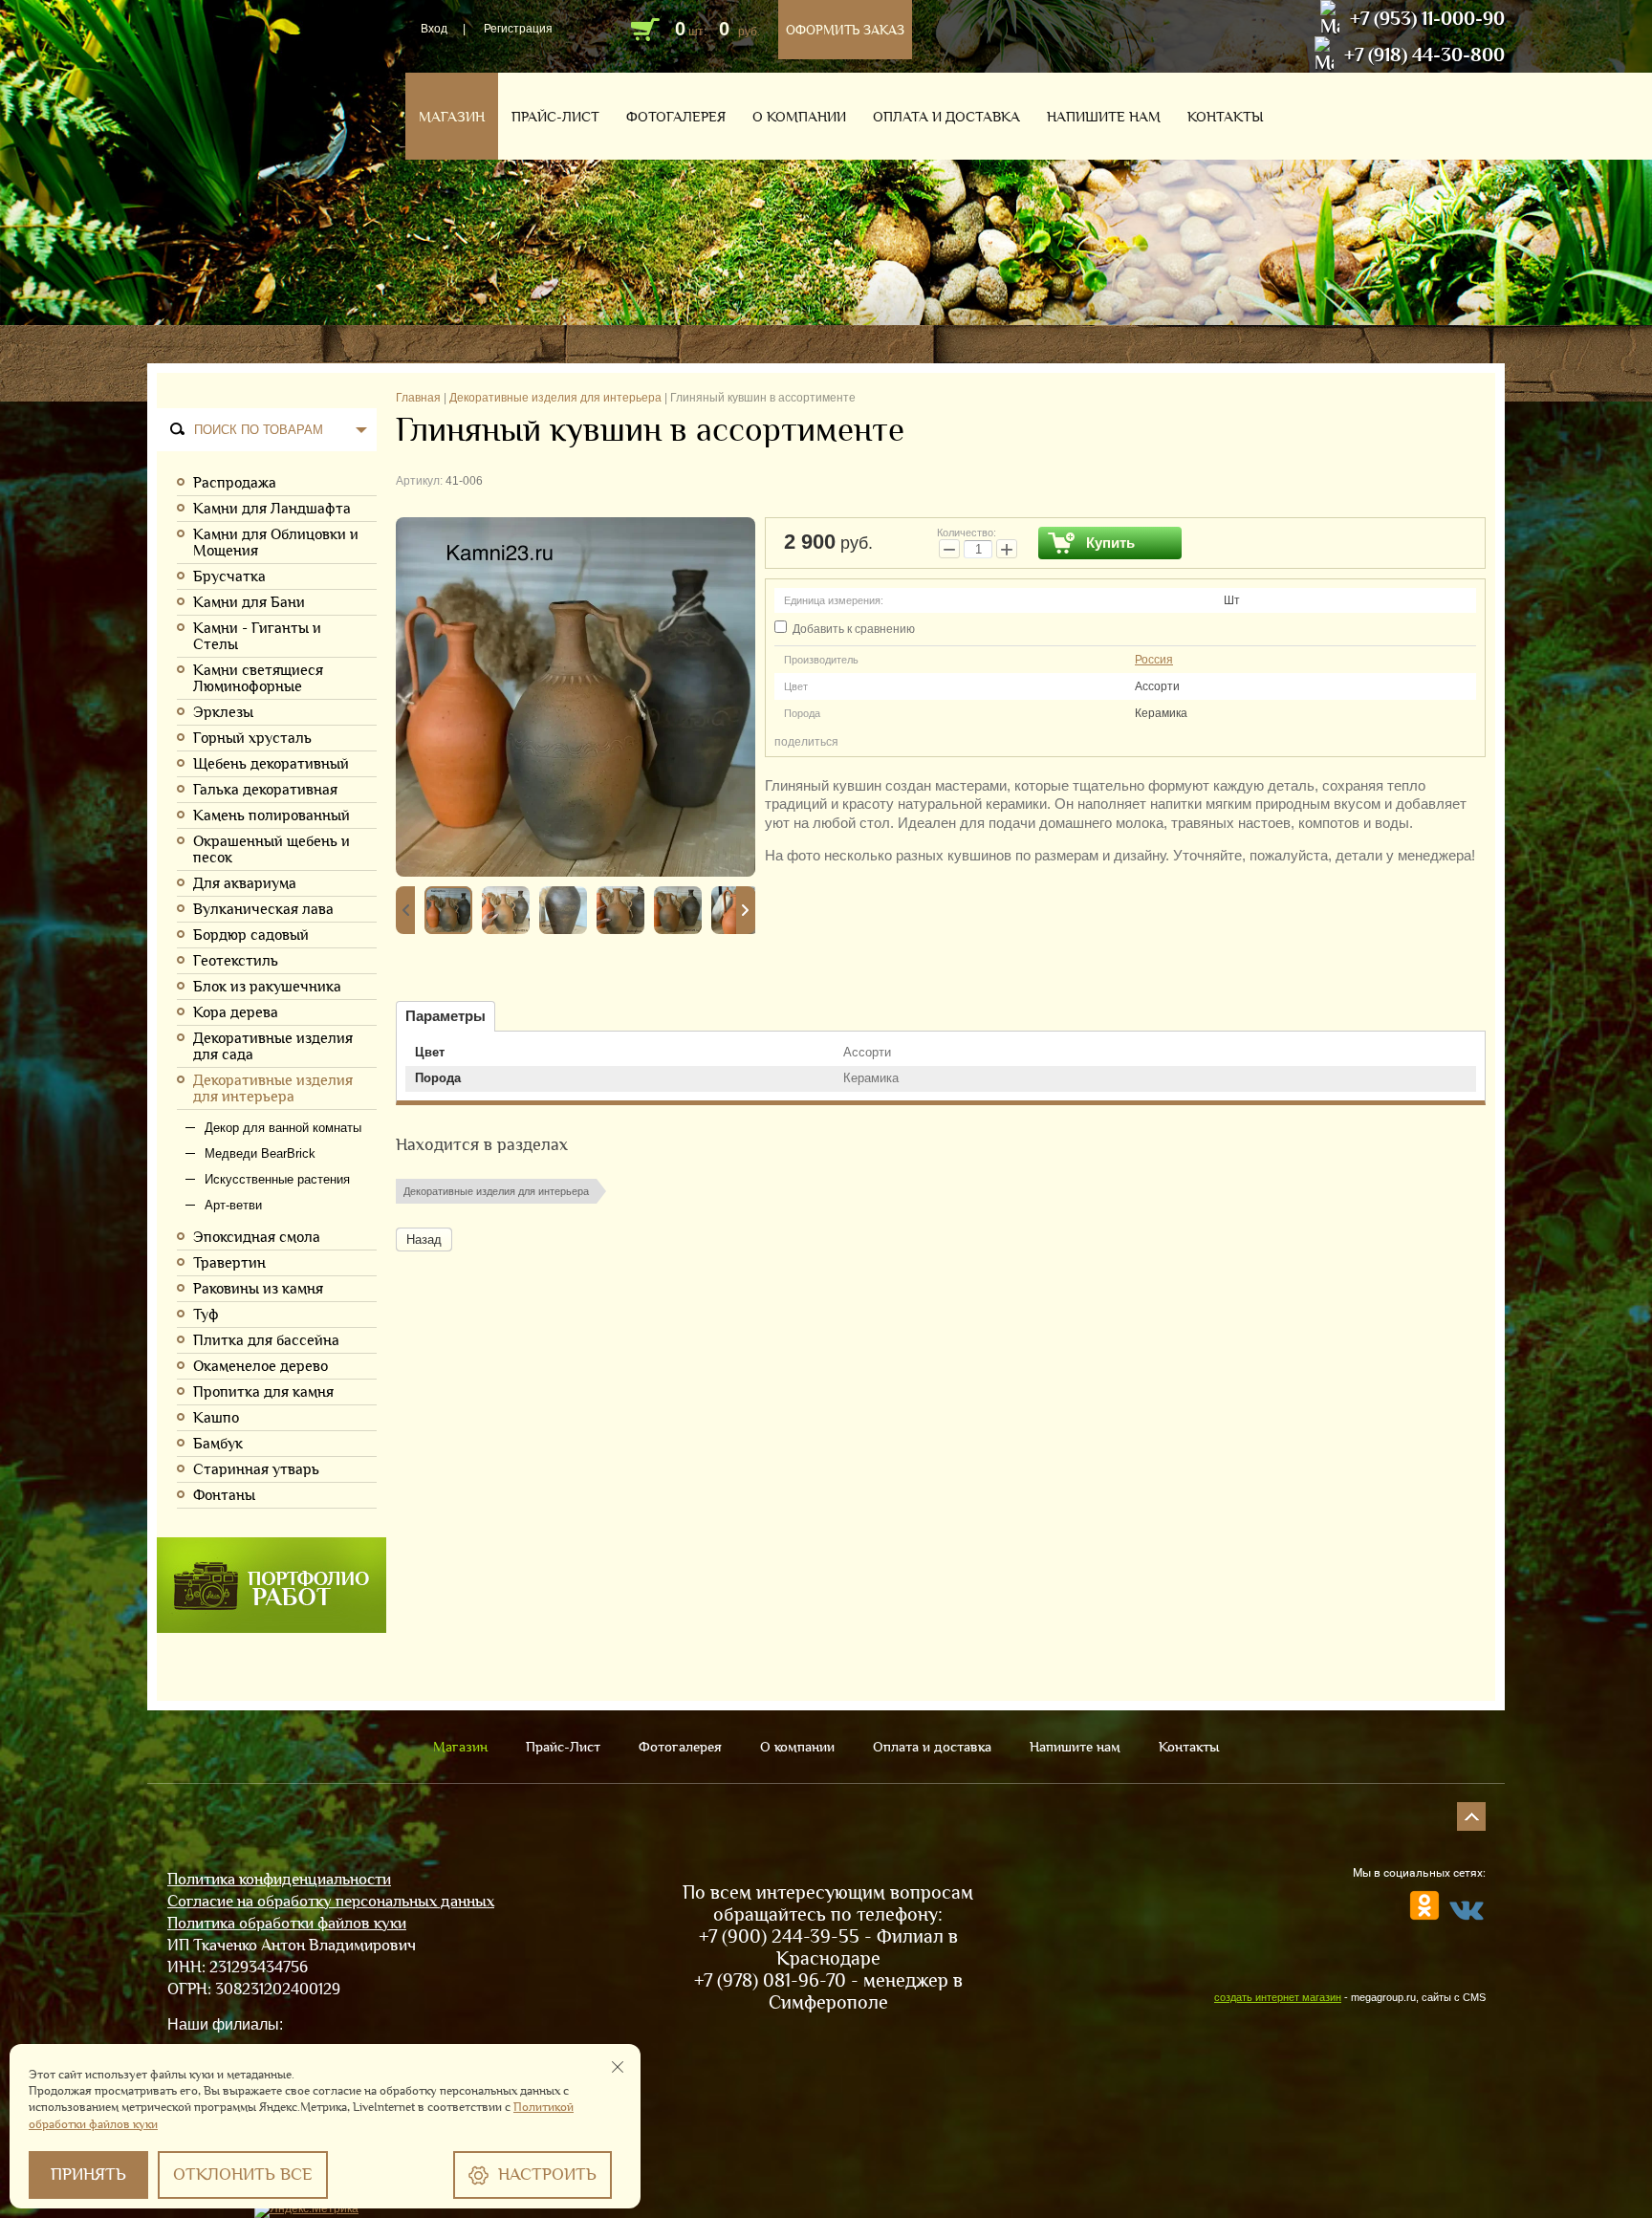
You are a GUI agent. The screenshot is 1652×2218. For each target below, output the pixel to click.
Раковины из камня (258, 1288)
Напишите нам (1104, 117)
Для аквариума (245, 883)
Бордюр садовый (251, 935)
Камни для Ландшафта (272, 508)
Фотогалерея (676, 117)
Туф (206, 1314)
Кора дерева (236, 1012)
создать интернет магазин (1278, 1997)
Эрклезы (223, 712)
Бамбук (218, 1443)
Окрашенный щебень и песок (272, 849)
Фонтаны (224, 1495)
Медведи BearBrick (260, 1153)
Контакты (1225, 117)
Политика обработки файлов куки (287, 1923)
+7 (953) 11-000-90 (1427, 18)
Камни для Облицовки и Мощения (276, 542)
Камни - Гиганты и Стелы (257, 636)
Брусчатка (229, 576)
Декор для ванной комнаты (283, 1128)
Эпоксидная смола (257, 1237)
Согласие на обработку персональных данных (331, 1901)
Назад (424, 1239)
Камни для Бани (249, 602)
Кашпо (216, 1417)
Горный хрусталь (252, 738)
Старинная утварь (256, 1469)
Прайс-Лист (555, 117)
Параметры (446, 1016)
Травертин (229, 1262)
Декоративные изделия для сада (273, 1046)
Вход (434, 29)
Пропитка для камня (263, 1392)
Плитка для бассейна (266, 1340)
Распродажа (235, 482)
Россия (1154, 660)
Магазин (452, 117)
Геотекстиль (236, 960)
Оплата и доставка (946, 117)
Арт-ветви (233, 1205)
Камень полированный (272, 815)
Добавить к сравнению (852, 629)
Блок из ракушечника (267, 986)
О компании (799, 117)
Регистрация (518, 29)
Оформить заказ (845, 30)
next (746, 910)
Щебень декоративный (271, 763)
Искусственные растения (277, 1179)
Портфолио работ (272, 1585)
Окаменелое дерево (261, 1366)
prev (405, 910)
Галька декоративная (265, 789)
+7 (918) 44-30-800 (1424, 54)
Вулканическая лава (263, 909)
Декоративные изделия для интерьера (273, 1088)
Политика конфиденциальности (279, 1879)
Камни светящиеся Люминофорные (258, 678)
